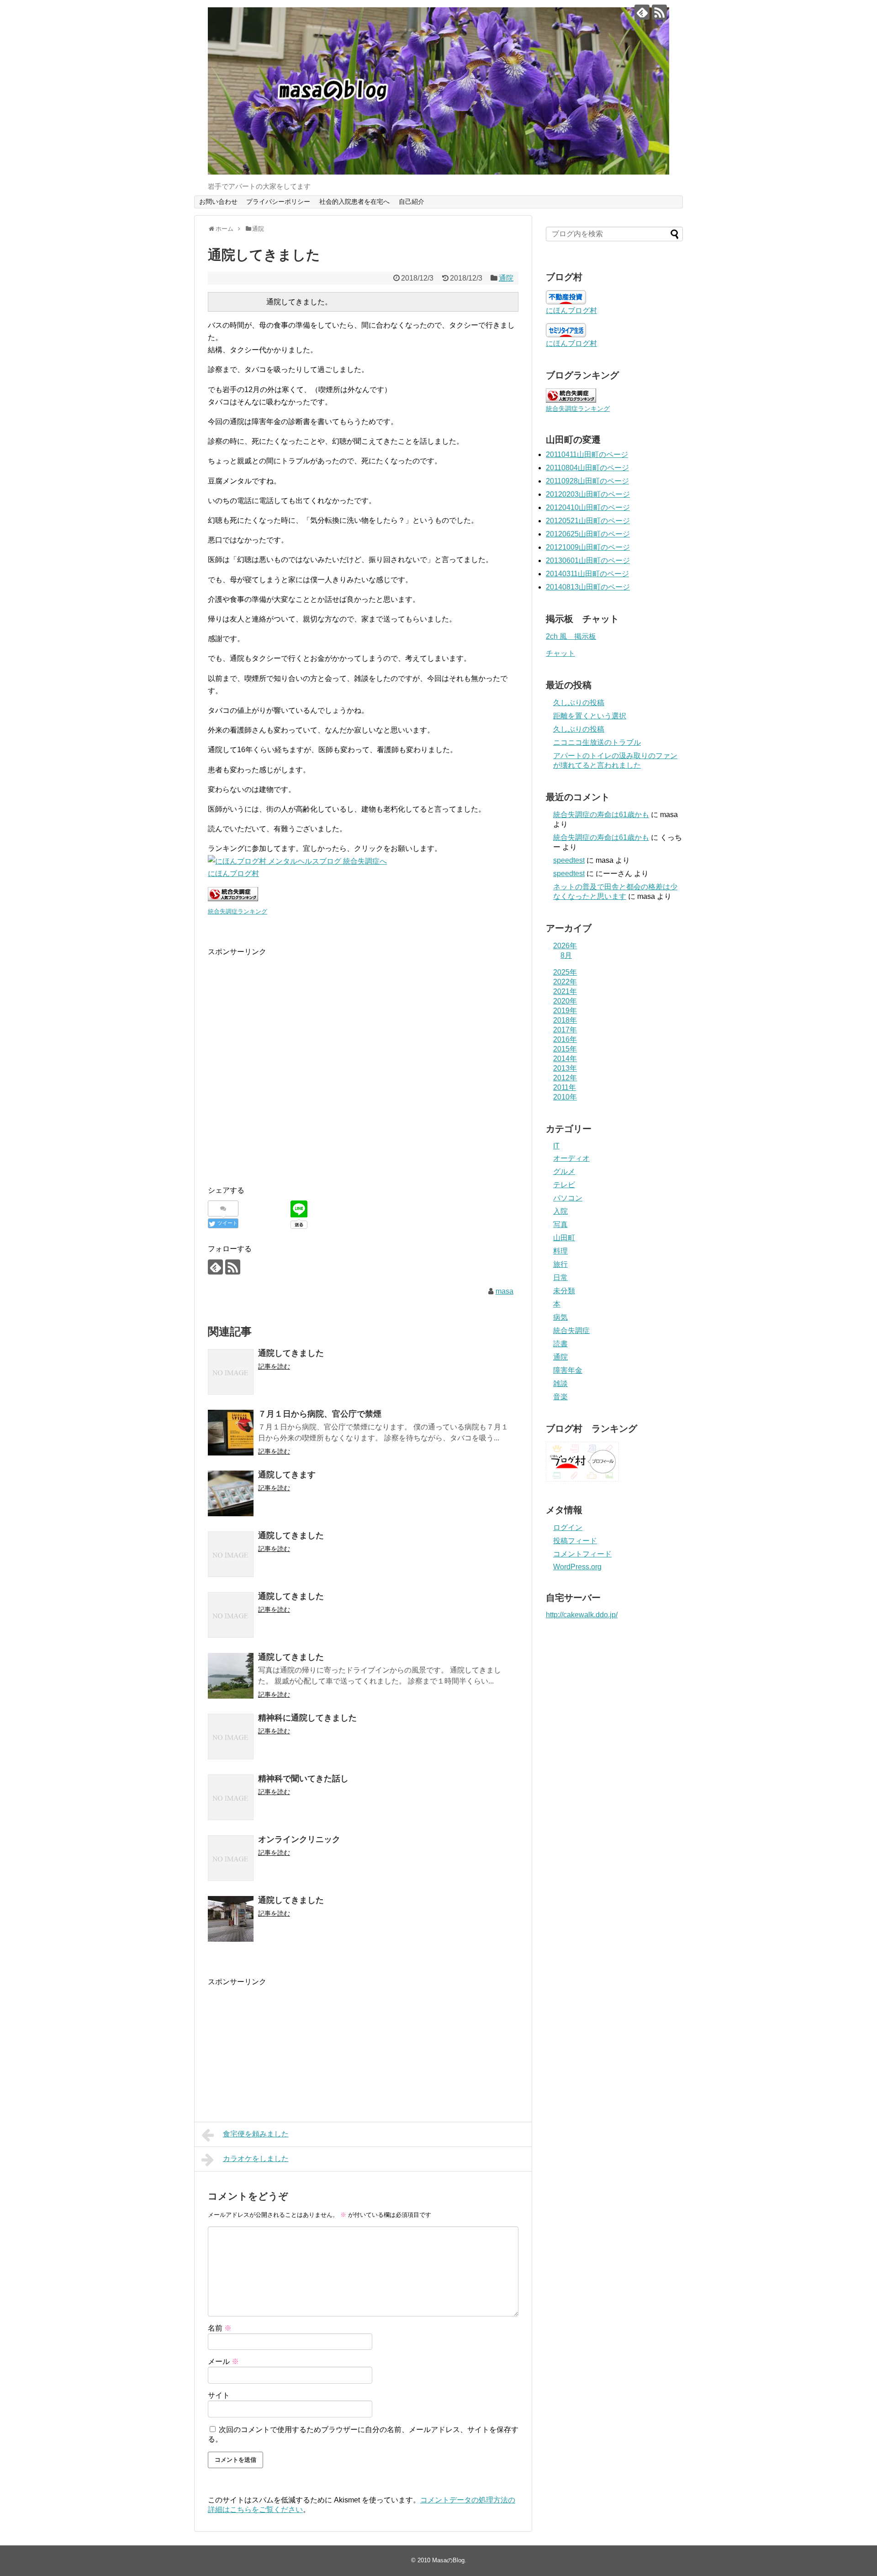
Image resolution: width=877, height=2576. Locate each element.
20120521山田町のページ (588, 521)
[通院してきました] (231, 1372)
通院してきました (291, 1353)
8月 (566, 955)
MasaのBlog (448, 2560)
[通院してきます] (231, 1493)
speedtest (569, 860)
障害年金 (568, 1370)
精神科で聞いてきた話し (303, 1779)
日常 (560, 1277)
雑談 (560, 1384)
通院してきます (287, 1475)
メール (223, 2361)
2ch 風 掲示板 (571, 636)
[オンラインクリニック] (231, 1858)
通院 (506, 278)
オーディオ (571, 1158)
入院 (560, 1211)
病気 (560, 1317)
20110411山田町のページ (587, 454)
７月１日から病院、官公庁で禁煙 (320, 1414)
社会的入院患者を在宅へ (354, 202)
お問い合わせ (218, 202)
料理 (560, 1251)
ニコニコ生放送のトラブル (597, 742)
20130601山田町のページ (588, 560)
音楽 (560, 1397)
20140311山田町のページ (587, 574)
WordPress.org (577, 1567)
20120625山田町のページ (588, 534)
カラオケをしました (256, 2159)
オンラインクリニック (299, 1839)
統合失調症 (571, 1330)
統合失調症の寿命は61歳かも (601, 815)
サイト (219, 2395)
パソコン (568, 1198)
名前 (220, 2328)
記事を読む (274, 1366)
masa (505, 1291)
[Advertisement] (285, 1074)
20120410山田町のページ (588, 507)
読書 (560, 1344)
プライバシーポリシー (278, 202)
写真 (560, 1224)
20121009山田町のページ (588, 547)
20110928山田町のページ (587, 481)
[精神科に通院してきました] (231, 1737)
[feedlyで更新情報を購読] (642, 12)
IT (556, 1146)
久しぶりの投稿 (579, 703)
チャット (560, 653)
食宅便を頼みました (256, 2134)
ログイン (568, 1527)
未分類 (564, 1291)
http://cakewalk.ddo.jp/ (582, 1615)
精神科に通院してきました (307, 1718)
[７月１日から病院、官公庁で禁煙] (231, 1433)
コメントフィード (582, 1554)
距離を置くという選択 (590, 716)
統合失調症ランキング (238, 911)
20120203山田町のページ (588, 494)
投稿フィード (575, 1541)
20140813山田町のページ (588, 587)
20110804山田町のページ (587, 468)
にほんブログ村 (233, 874)
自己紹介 (412, 202)
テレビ (564, 1185)
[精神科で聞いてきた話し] (231, 1797)
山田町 (564, 1238)
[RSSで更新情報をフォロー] (659, 12)
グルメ (564, 1171)
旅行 (560, 1264)
